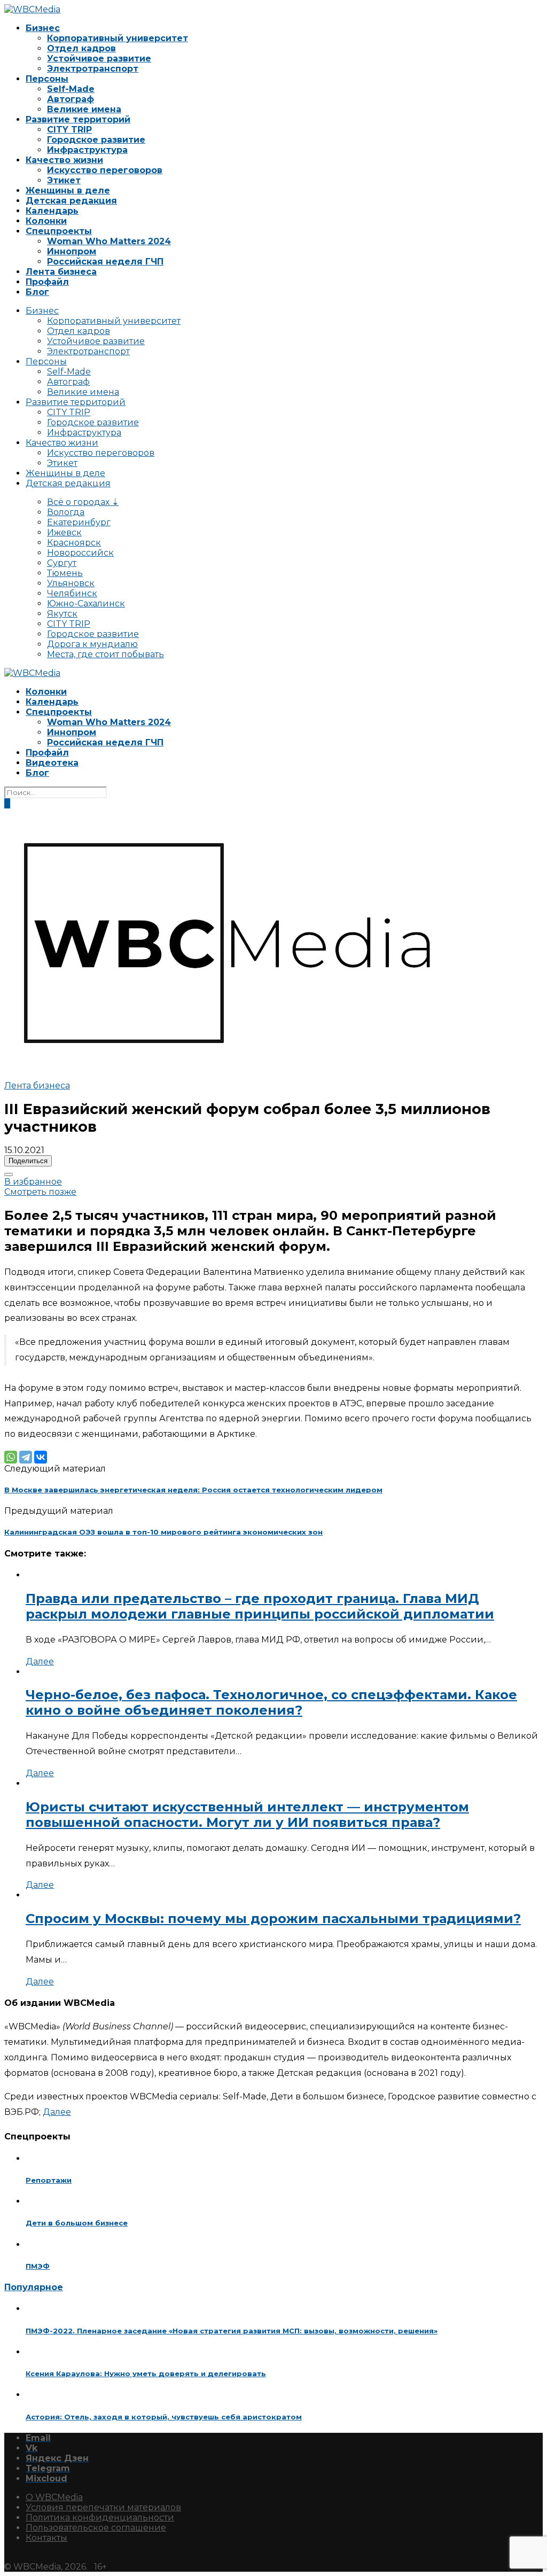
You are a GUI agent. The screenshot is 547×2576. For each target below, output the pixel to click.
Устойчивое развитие (99, 59)
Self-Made (71, 89)
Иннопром (72, 251)
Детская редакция (71, 201)
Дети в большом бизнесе (77, 2223)
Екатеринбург (79, 522)
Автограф (71, 99)
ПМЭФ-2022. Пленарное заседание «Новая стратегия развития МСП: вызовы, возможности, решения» (232, 2331)
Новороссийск (80, 553)
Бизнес (43, 28)
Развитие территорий (78, 119)
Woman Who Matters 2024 (109, 241)
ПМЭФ (38, 2266)
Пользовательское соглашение (96, 2528)
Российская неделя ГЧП (105, 262)
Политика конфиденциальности (100, 2517)
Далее (40, 1661)
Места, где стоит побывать (106, 654)
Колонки (46, 221)
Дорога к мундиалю (92, 644)
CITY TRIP (69, 130)
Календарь (52, 211)
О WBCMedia (54, 2497)
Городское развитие (96, 140)
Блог (37, 292)
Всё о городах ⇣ (83, 502)
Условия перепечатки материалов (103, 2507)
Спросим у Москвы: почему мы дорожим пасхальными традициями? (273, 1919)
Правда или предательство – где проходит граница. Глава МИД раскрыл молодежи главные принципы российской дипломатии (260, 1606)
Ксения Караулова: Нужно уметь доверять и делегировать (146, 2373)
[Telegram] (26, 1457)
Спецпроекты (59, 231)
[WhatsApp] (11, 1457)
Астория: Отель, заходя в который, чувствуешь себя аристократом (164, 2417)
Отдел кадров (81, 48)
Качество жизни (64, 160)
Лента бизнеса (61, 272)
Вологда (66, 512)
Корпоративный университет (118, 38)
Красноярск (74, 543)
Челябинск (72, 593)
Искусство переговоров (105, 170)
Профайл (47, 282)
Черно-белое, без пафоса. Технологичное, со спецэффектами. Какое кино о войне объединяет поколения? (271, 1702)
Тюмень (65, 573)
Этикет (64, 180)
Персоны (47, 79)
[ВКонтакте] (41, 1457)
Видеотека (52, 763)
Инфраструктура (87, 150)
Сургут (62, 563)
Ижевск (64, 532)
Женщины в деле (68, 190)
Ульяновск (71, 583)
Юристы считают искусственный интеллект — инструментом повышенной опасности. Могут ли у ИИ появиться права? (247, 1815)
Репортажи (49, 2180)
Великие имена (84, 109)
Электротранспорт (93, 69)
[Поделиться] (9, 1174)
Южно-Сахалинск (86, 604)
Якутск (62, 614)
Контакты (46, 2538)
